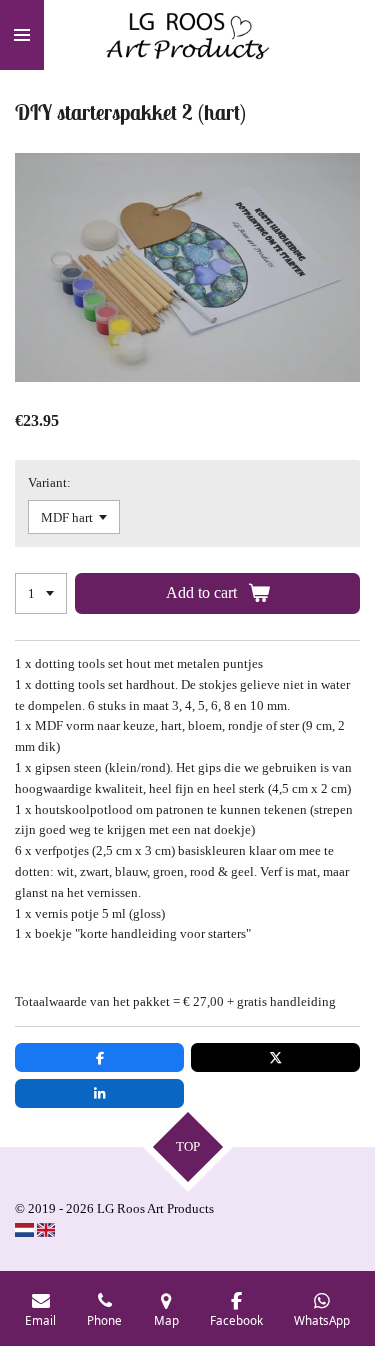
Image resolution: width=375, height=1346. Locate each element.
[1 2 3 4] (41, 593)
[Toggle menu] (22, 35)
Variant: (49, 482)
